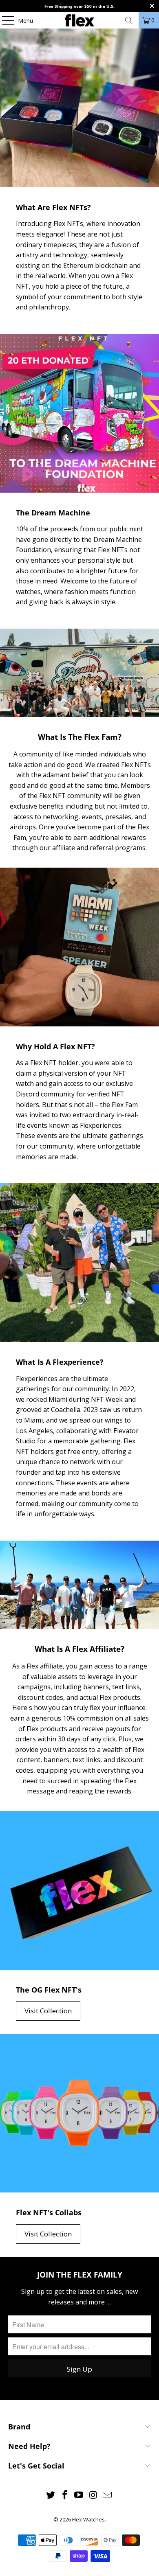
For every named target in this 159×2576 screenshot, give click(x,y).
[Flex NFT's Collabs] (79, 2113)
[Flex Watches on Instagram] (93, 2495)
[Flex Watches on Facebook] (65, 2495)
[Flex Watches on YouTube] (79, 2495)
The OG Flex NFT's (49, 1990)
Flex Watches (88, 2519)
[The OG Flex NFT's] (79, 1890)
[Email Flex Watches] (108, 2495)
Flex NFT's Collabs (49, 2212)
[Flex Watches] (80, 20)
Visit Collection (48, 2011)
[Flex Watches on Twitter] (51, 2495)
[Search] (129, 20)
